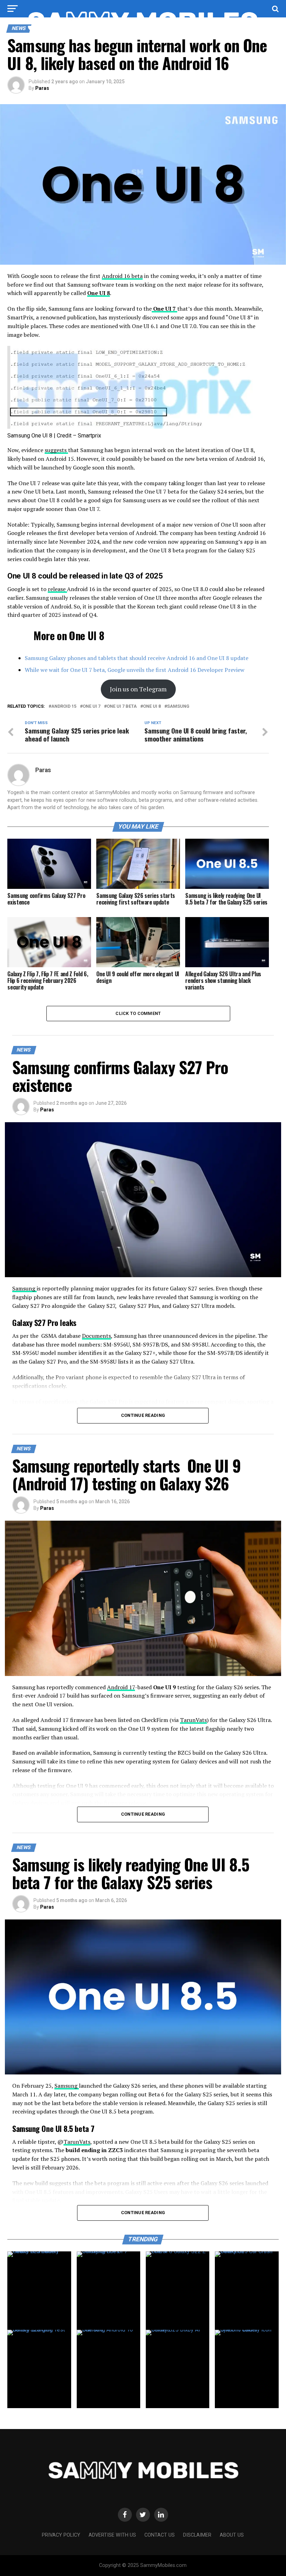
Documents (96, 1336)
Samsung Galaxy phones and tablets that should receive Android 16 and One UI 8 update (137, 658)
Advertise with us (112, 2535)
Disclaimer (197, 2535)
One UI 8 (99, 293)
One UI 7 (164, 309)
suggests (56, 450)
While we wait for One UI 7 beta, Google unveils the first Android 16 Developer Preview (135, 670)
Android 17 (121, 1687)
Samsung (178, 707)
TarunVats (193, 1720)
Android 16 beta (122, 276)
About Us (232, 2535)
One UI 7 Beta (122, 707)
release (57, 589)
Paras (42, 88)
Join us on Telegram (138, 689)
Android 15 (64, 707)
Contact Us (160, 2535)
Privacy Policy (61, 2535)
